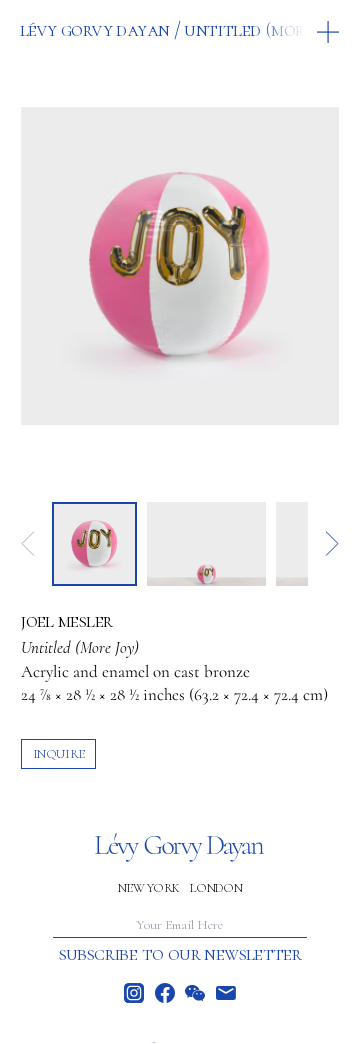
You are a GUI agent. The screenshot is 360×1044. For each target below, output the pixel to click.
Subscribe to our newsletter (180, 954)
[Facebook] (165, 993)
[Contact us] (226, 993)
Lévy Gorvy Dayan (94, 29)
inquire (59, 753)
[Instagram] (134, 993)
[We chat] (195, 993)
